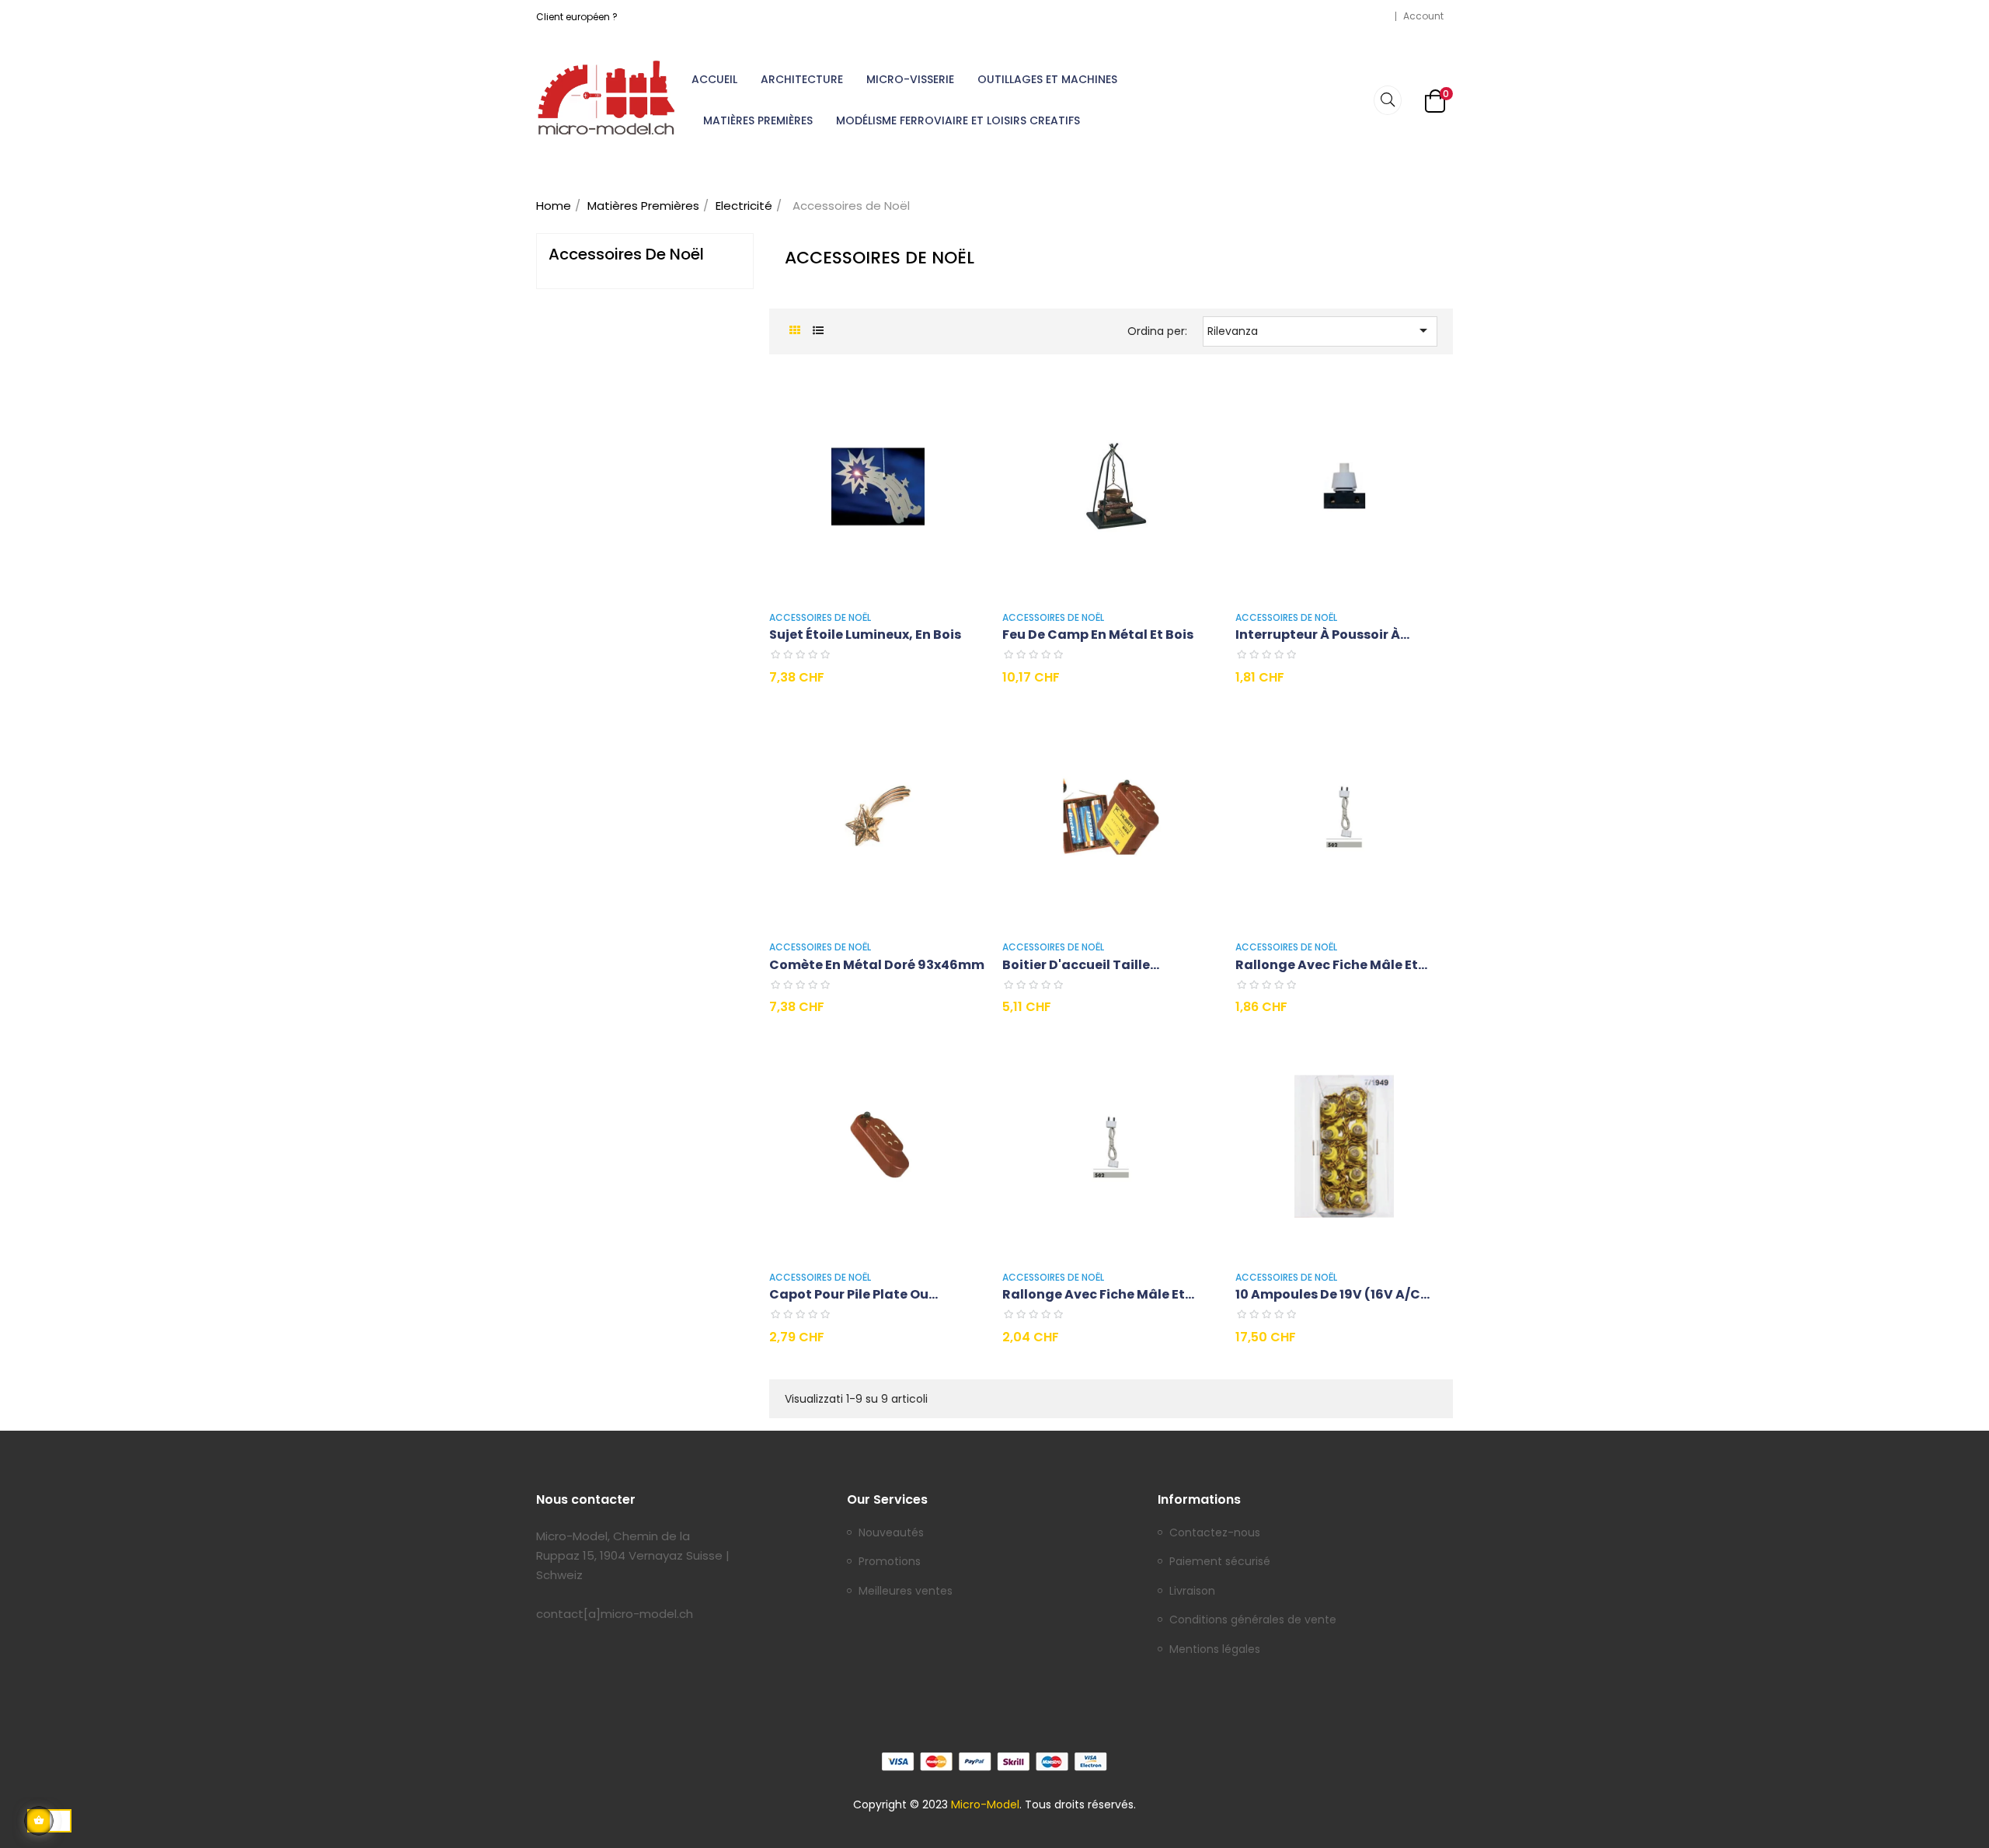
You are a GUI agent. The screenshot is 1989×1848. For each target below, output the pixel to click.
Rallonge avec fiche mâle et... (1331, 965)
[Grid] (794, 331)
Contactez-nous (1215, 1533)
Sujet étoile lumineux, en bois (865, 635)
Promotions (890, 1562)
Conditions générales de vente (1253, 1620)
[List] (818, 331)
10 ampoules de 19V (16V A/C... (1332, 1294)
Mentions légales (1215, 1650)
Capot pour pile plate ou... (853, 1294)
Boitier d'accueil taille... (1081, 965)
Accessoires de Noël (626, 254)
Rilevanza (1320, 330)
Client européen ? (577, 17)
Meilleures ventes (906, 1592)
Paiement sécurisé (1220, 1562)
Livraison (1192, 1592)
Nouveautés (891, 1533)
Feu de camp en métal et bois (1098, 635)
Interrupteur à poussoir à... (1322, 635)
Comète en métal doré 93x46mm (877, 965)
